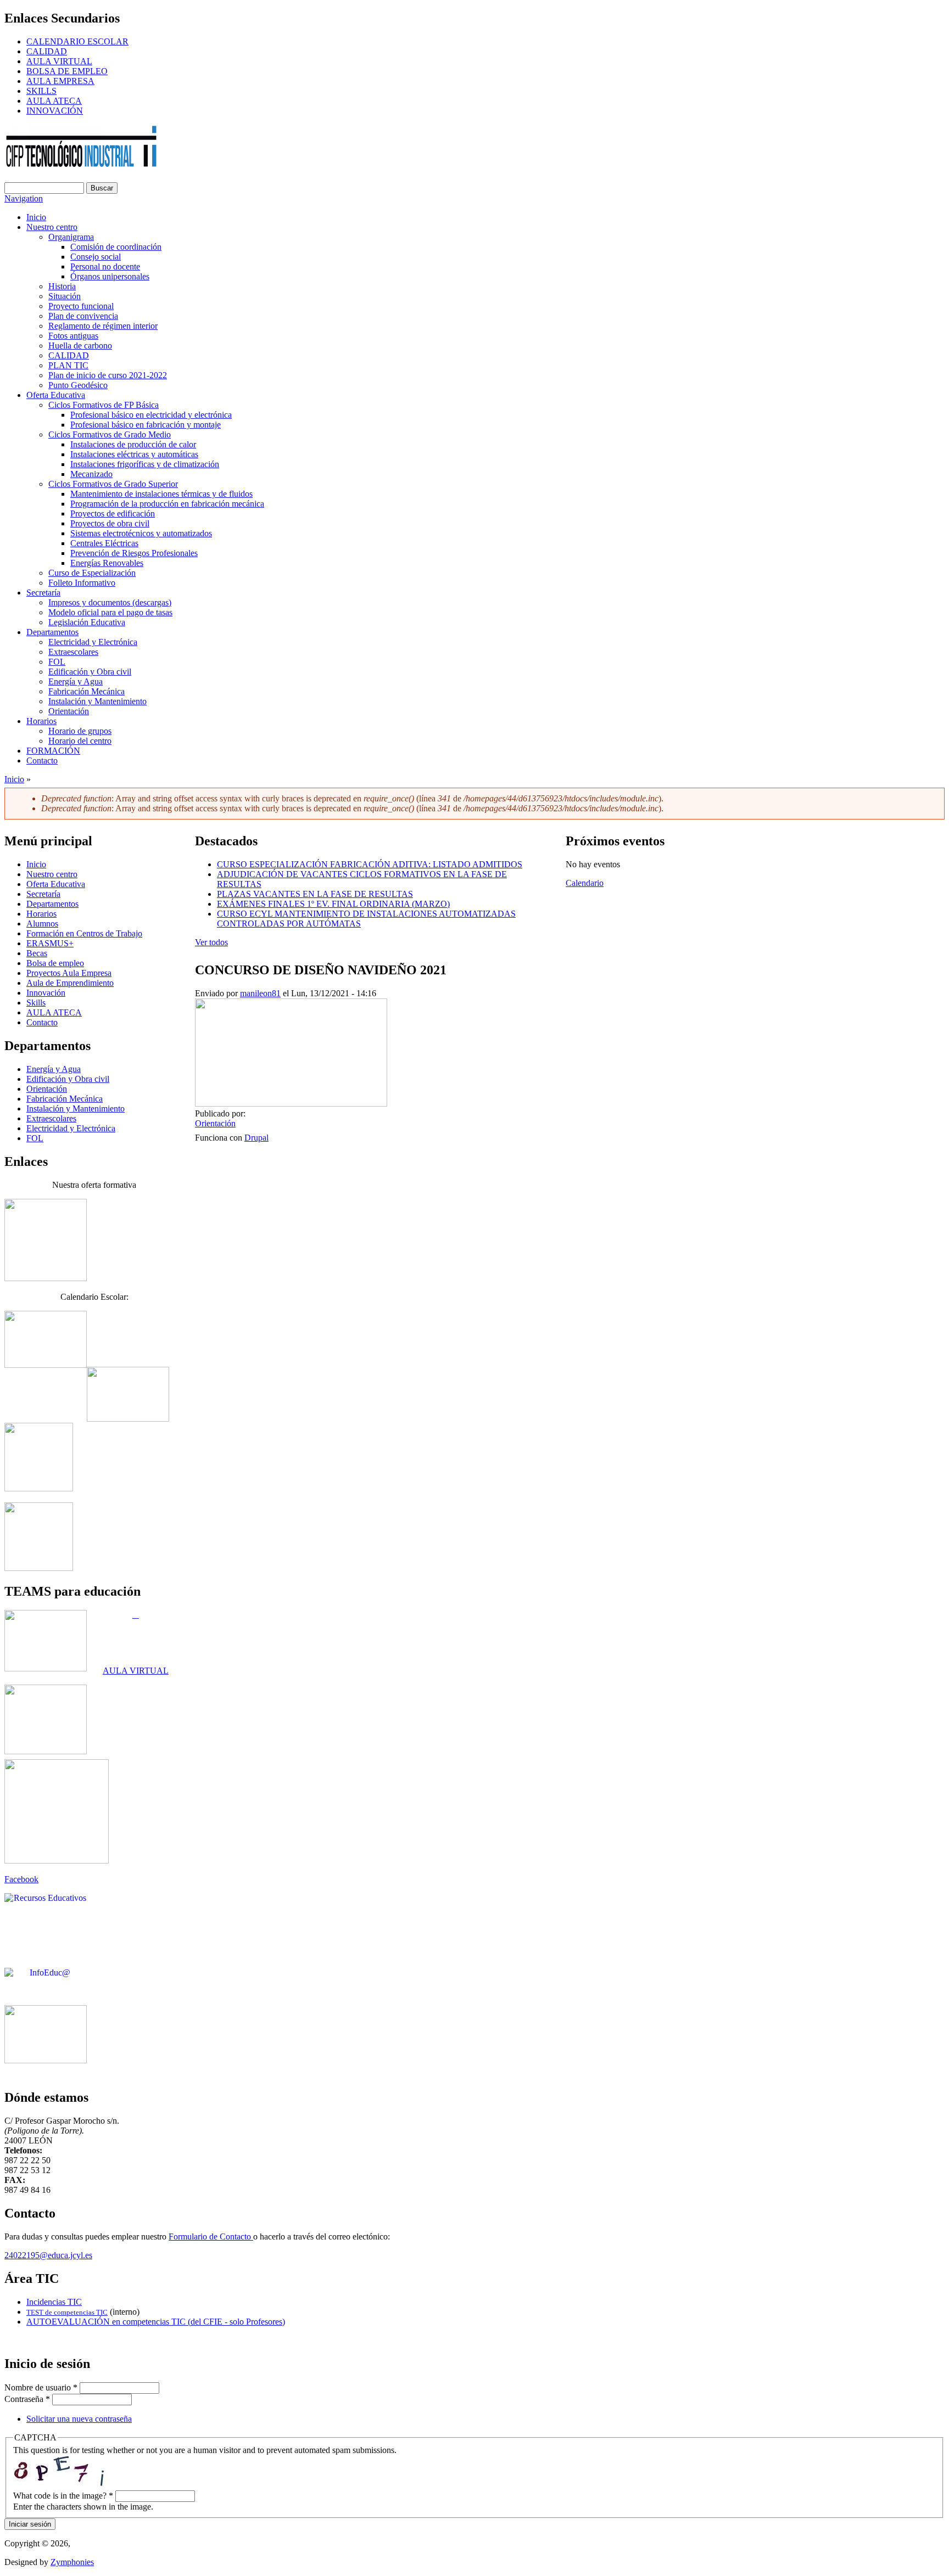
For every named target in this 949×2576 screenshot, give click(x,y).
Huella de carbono (80, 346)
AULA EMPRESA (60, 81)
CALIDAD (47, 51)
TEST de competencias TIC (67, 2312)
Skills (36, 1003)
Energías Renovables (107, 563)
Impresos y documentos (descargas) (110, 602)
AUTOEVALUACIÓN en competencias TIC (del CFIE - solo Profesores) (156, 2322)
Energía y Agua (76, 681)
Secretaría (43, 593)
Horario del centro (80, 741)
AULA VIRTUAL (59, 61)
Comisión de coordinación (116, 247)
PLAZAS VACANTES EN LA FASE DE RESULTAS (315, 894)
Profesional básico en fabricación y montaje (146, 425)
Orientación (69, 711)
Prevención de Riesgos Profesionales (134, 553)
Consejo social (96, 257)
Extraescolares (73, 652)
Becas (37, 953)
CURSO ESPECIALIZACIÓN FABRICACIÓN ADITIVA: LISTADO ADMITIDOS (370, 864)
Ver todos (211, 942)
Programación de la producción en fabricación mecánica (167, 504)
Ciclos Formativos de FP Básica (104, 405)
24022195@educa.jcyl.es (48, 2255)
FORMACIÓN (53, 751)
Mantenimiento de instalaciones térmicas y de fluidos (161, 494)
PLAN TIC (68, 365)
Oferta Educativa (56, 395)
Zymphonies (72, 2562)
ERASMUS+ (50, 943)
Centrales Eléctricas (104, 543)
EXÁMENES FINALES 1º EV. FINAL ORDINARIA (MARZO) (333, 904)
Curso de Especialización (92, 573)
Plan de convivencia (83, 316)
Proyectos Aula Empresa (69, 973)
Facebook (21, 1879)
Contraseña (27, 2399)
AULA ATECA (54, 101)
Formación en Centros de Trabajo (84, 933)
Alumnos (42, 924)
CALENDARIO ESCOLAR (77, 41)
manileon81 (260, 993)
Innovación (46, 993)
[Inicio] (82, 165)
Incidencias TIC (54, 2302)
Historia (62, 286)
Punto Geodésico (78, 385)
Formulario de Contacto (211, 2237)
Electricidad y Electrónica (93, 642)
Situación (65, 296)
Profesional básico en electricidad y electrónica (151, 415)
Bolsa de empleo (55, 963)
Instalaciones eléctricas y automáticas (134, 454)
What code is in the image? (63, 2496)
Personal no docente (105, 266)
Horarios (41, 721)
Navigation (24, 198)
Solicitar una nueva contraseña (79, 2419)
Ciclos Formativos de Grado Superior (113, 484)
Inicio (36, 217)
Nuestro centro (52, 227)
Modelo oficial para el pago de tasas (110, 612)
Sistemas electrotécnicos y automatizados (141, 533)
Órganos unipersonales (110, 276)
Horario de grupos (80, 731)
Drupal (256, 1138)
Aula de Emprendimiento (70, 983)
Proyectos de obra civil (110, 523)
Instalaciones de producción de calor (133, 444)
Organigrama (71, 237)
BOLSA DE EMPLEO (67, 71)
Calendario (585, 883)
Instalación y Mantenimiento (97, 701)
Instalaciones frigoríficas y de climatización (145, 464)
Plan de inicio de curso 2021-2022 (108, 375)
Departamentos (52, 632)
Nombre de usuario (41, 2387)
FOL (57, 662)
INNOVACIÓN (55, 111)
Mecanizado (91, 474)
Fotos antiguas (73, 336)
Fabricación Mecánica (86, 691)
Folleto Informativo (82, 583)
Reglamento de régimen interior (103, 326)
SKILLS (41, 91)
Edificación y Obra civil (90, 672)
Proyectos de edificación (113, 513)
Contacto (42, 761)
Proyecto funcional (81, 306)
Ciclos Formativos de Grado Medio (110, 434)
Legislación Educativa (87, 622)
